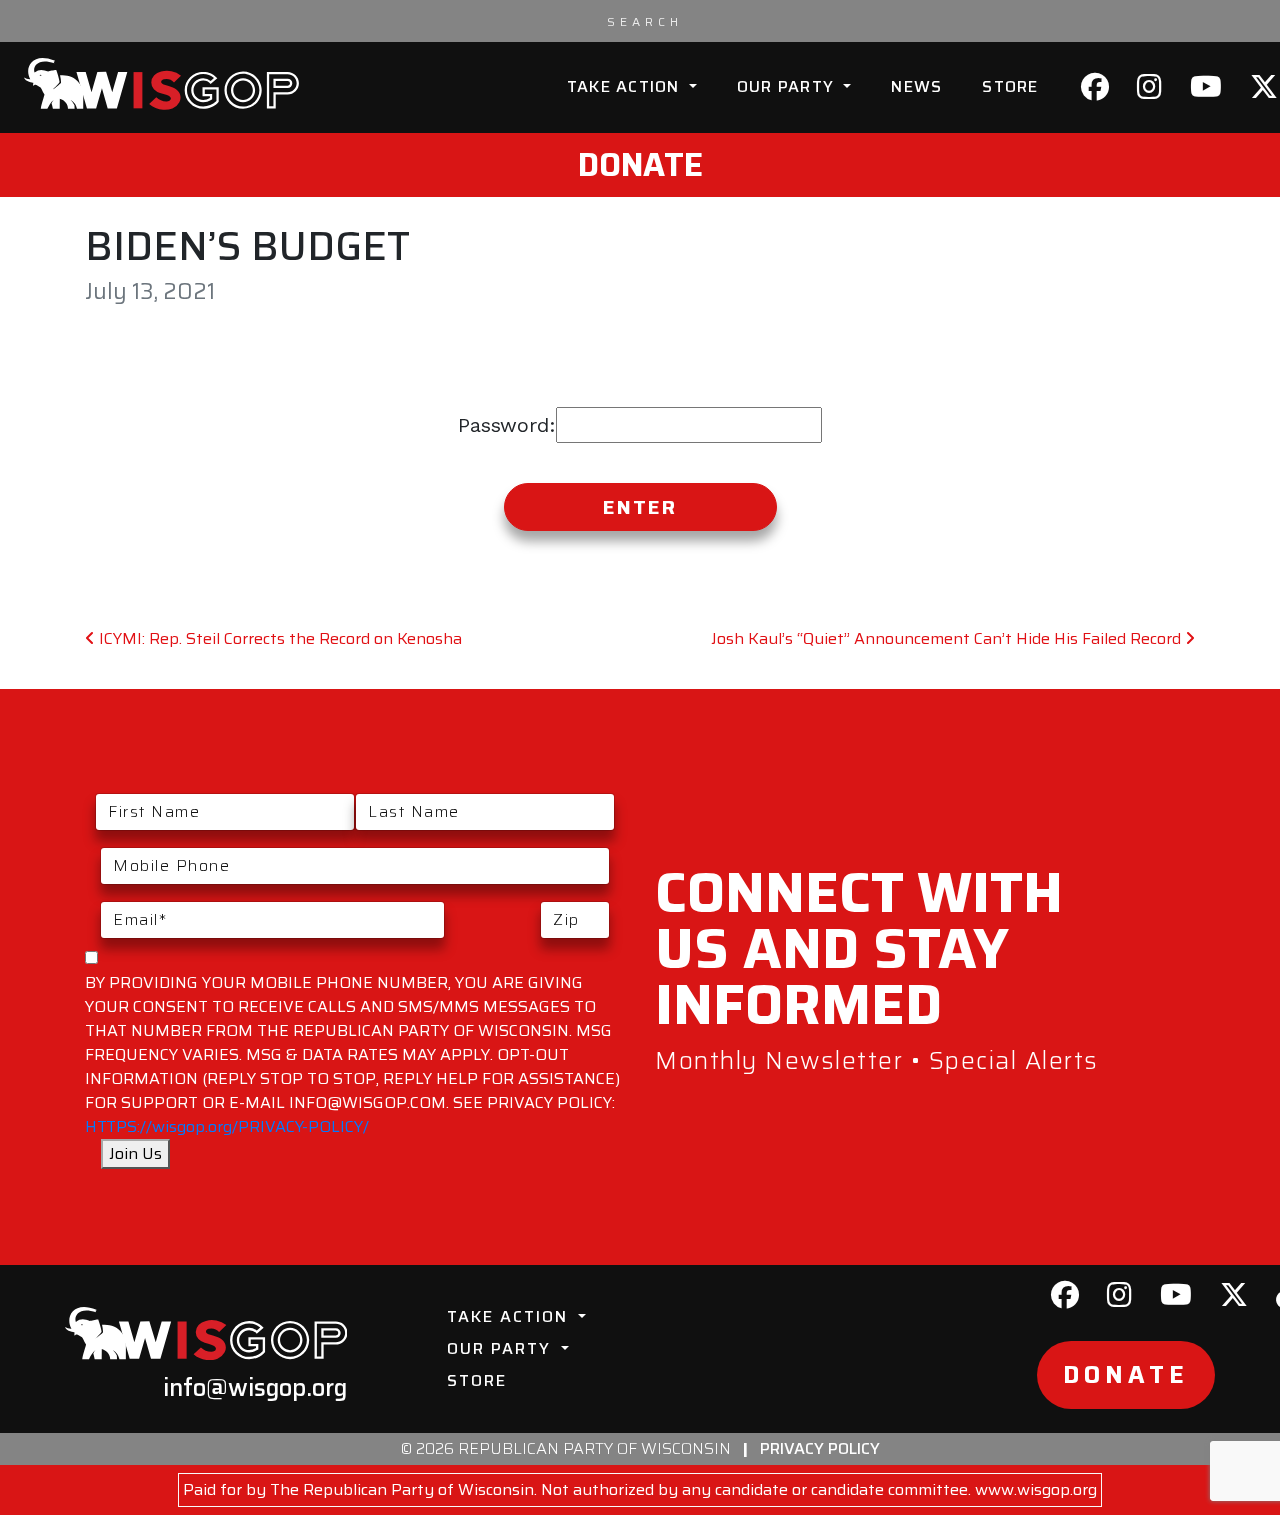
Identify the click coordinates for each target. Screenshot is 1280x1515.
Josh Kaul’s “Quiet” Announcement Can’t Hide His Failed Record (948, 638)
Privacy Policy (820, 1448)
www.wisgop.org (1036, 1489)
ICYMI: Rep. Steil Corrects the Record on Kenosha (278, 638)
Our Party (788, 86)
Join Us (135, 1153)
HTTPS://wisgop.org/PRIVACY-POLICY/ (227, 1126)
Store (1010, 86)
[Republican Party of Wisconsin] (161, 84)
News (916, 86)
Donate (640, 165)
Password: (507, 425)
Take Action (626, 86)
